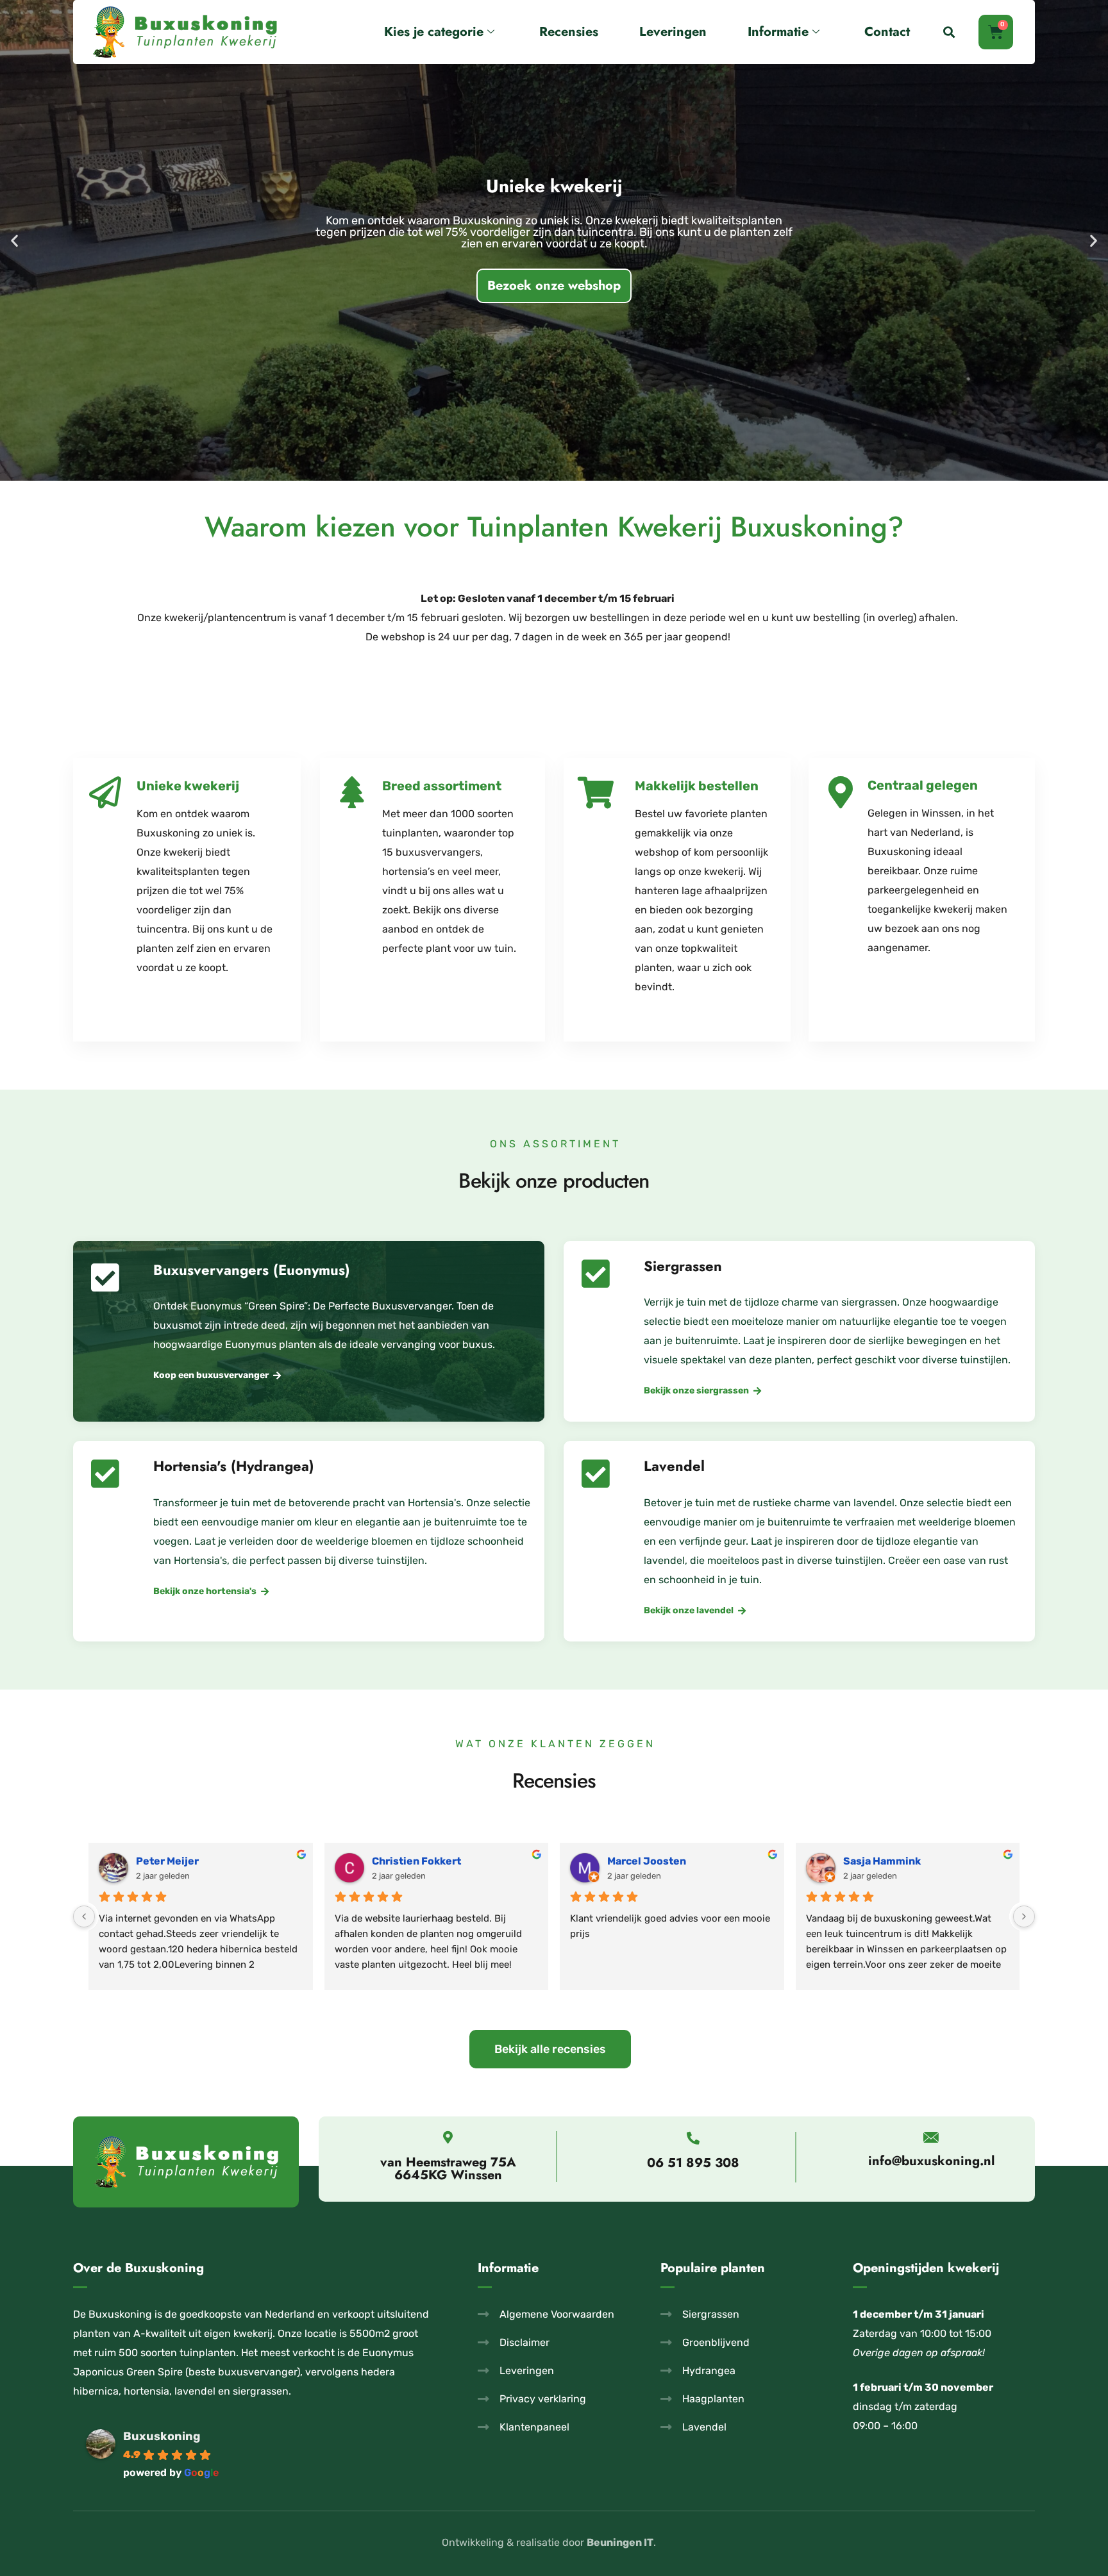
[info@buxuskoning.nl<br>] (931, 2137)
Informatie (778, 32)
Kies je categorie (434, 32)
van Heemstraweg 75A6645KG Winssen (448, 2169)
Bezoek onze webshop (554, 254)
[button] (949, 32)
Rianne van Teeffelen (189, 1861)
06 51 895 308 (693, 2163)
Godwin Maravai (647, 1861)
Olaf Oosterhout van (423, 1861)
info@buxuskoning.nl (931, 2161)
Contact (887, 32)
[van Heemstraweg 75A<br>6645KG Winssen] (448, 2138)
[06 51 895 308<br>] (693, 2138)
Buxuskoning (162, 2436)
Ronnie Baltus (878, 1861)
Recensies (569, 32)
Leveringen (673, 32)
